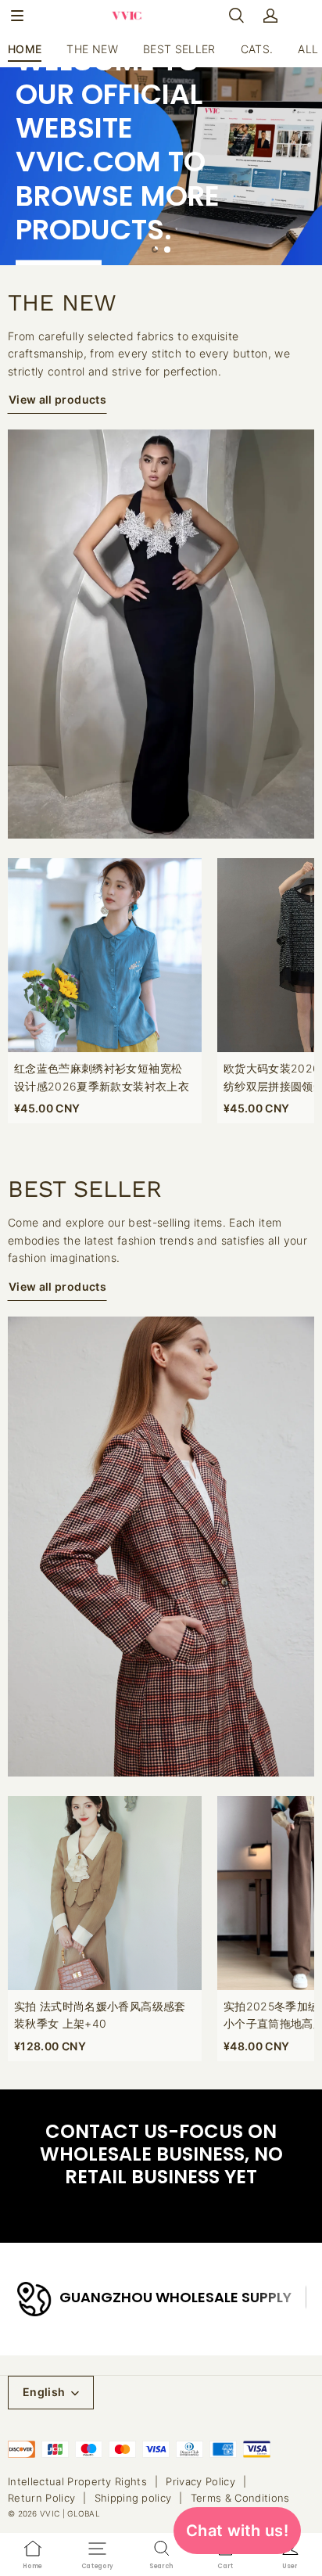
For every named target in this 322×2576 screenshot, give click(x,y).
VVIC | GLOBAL (70, 2513)
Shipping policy (133, 2498)
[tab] (155, 250)
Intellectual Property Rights (77, 2481)
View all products (57, 399)
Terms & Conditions (240, 2498)
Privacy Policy (200, 2481)
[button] (17, 16)
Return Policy (41, 2498)
